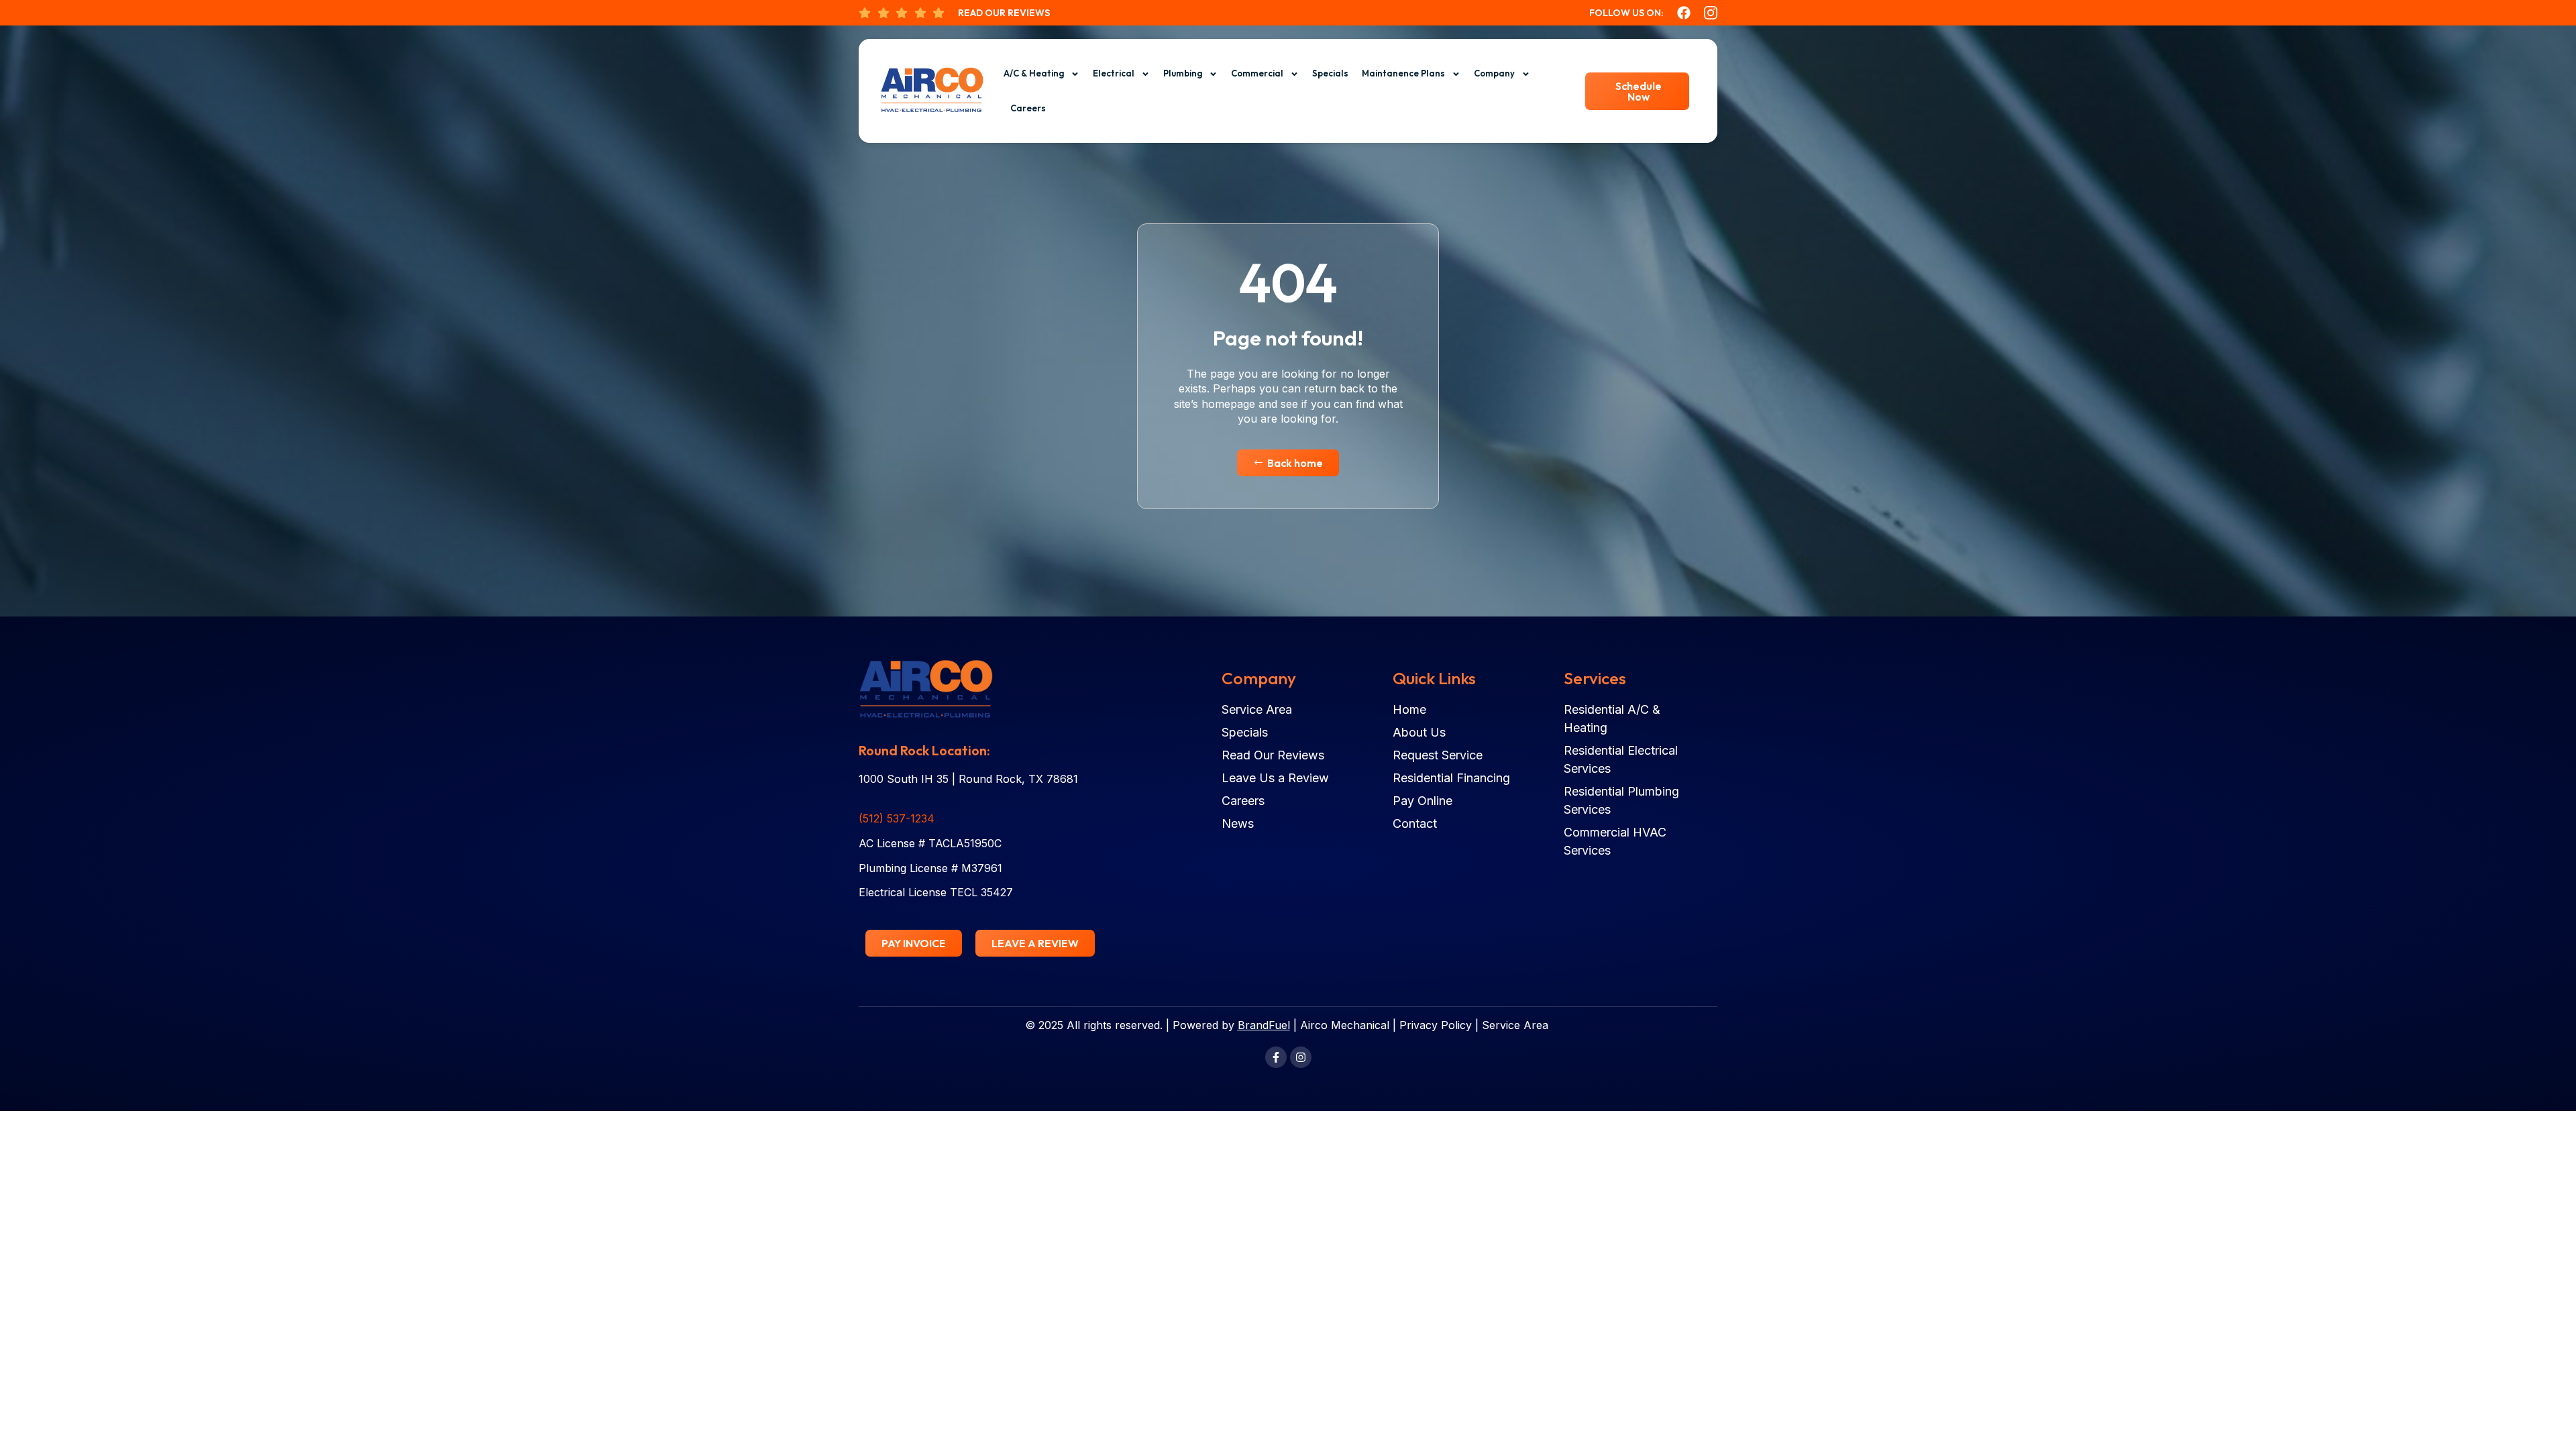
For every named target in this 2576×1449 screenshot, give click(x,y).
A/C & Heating (1034, 73)
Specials (1330, 73)
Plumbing (1183, 73)
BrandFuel (1264, 1025)
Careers (1028, 108)
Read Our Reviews (1004, 13)
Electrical (1114, 73)
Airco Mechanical (1345, 1025)
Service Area (1515, 1025)
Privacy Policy (1436, 1025)
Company (1494, 73)
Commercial (1257, 73)
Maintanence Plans (1403, 73)
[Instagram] (1301, 1057)
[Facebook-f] (1276, 1057)
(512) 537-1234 (897, 818)
